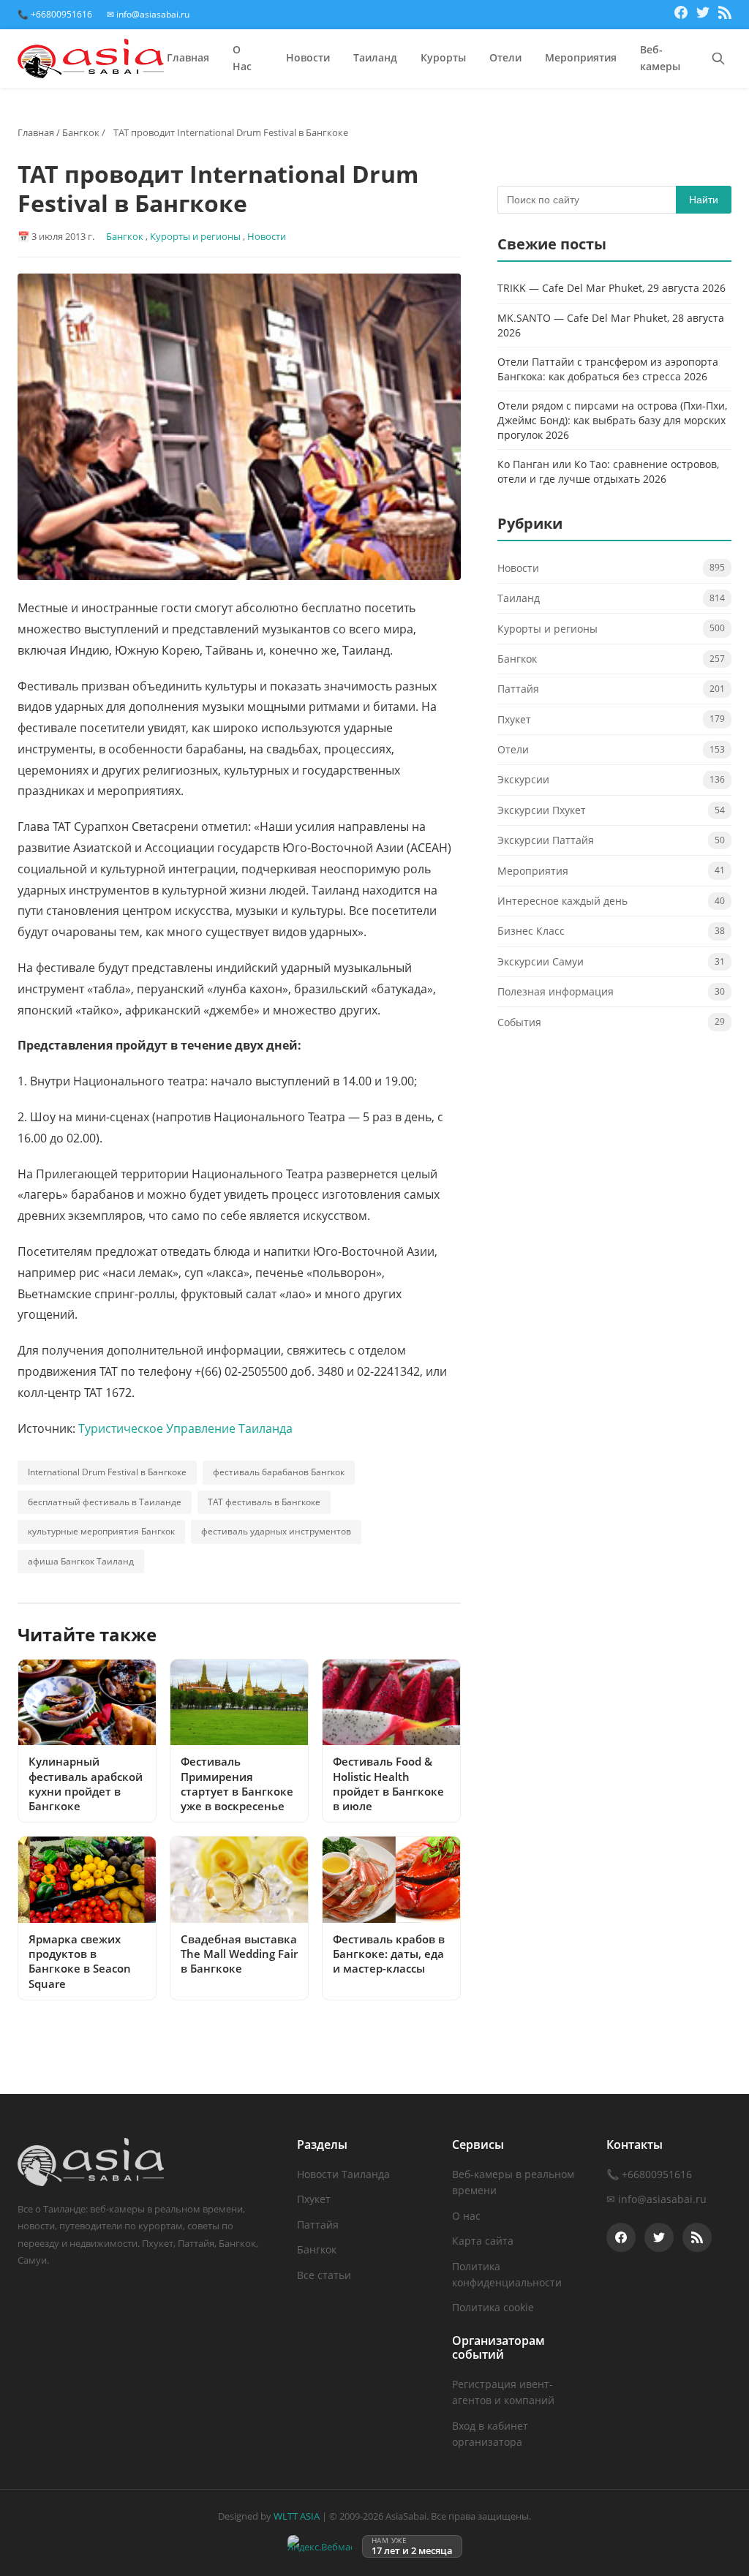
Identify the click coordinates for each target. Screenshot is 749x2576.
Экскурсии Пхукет (542, 810)
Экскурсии (523, 779)
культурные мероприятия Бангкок (101, 1531)
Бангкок (81, 132)
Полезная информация (556, 991)
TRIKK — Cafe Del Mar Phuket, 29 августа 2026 (611, 288)
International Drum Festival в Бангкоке (107, 1472)
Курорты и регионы (195, 236)
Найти (704, 200)
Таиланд (375, 57)
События (519, 1022)
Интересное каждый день (562, 901)
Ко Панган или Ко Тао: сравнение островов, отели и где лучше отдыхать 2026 (608, 471)
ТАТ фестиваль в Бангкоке (264, 1502)
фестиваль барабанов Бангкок (279, 1472)
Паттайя (518, 689)
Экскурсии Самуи (541, 961)
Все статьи (324, 2275)
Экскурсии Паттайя (546, 840)
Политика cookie (493, 2307)
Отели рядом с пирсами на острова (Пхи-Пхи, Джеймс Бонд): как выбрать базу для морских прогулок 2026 (612, 420)
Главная (188, 57)
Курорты (443, 57)
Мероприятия (581, 57)
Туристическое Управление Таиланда (185, 1428)
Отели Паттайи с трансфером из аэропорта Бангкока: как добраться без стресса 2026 (608, 369)
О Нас (242, 58)
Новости (308, 57)
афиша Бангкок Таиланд (81, 1561)
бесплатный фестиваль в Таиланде (105, 1502)
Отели (505, 57)
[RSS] (725, 15)
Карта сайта (483, 2241)
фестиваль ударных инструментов (276, 1531)
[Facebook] (681, 15)
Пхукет (514, 719)
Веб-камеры (660, 58)
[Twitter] (703, 15)
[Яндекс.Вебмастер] (320, 2546)
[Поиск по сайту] (718, 59)
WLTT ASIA (297, 2516)
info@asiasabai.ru (662, 2199)
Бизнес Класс (531, 931)
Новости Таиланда (343, 2174)
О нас (466, 2216)
